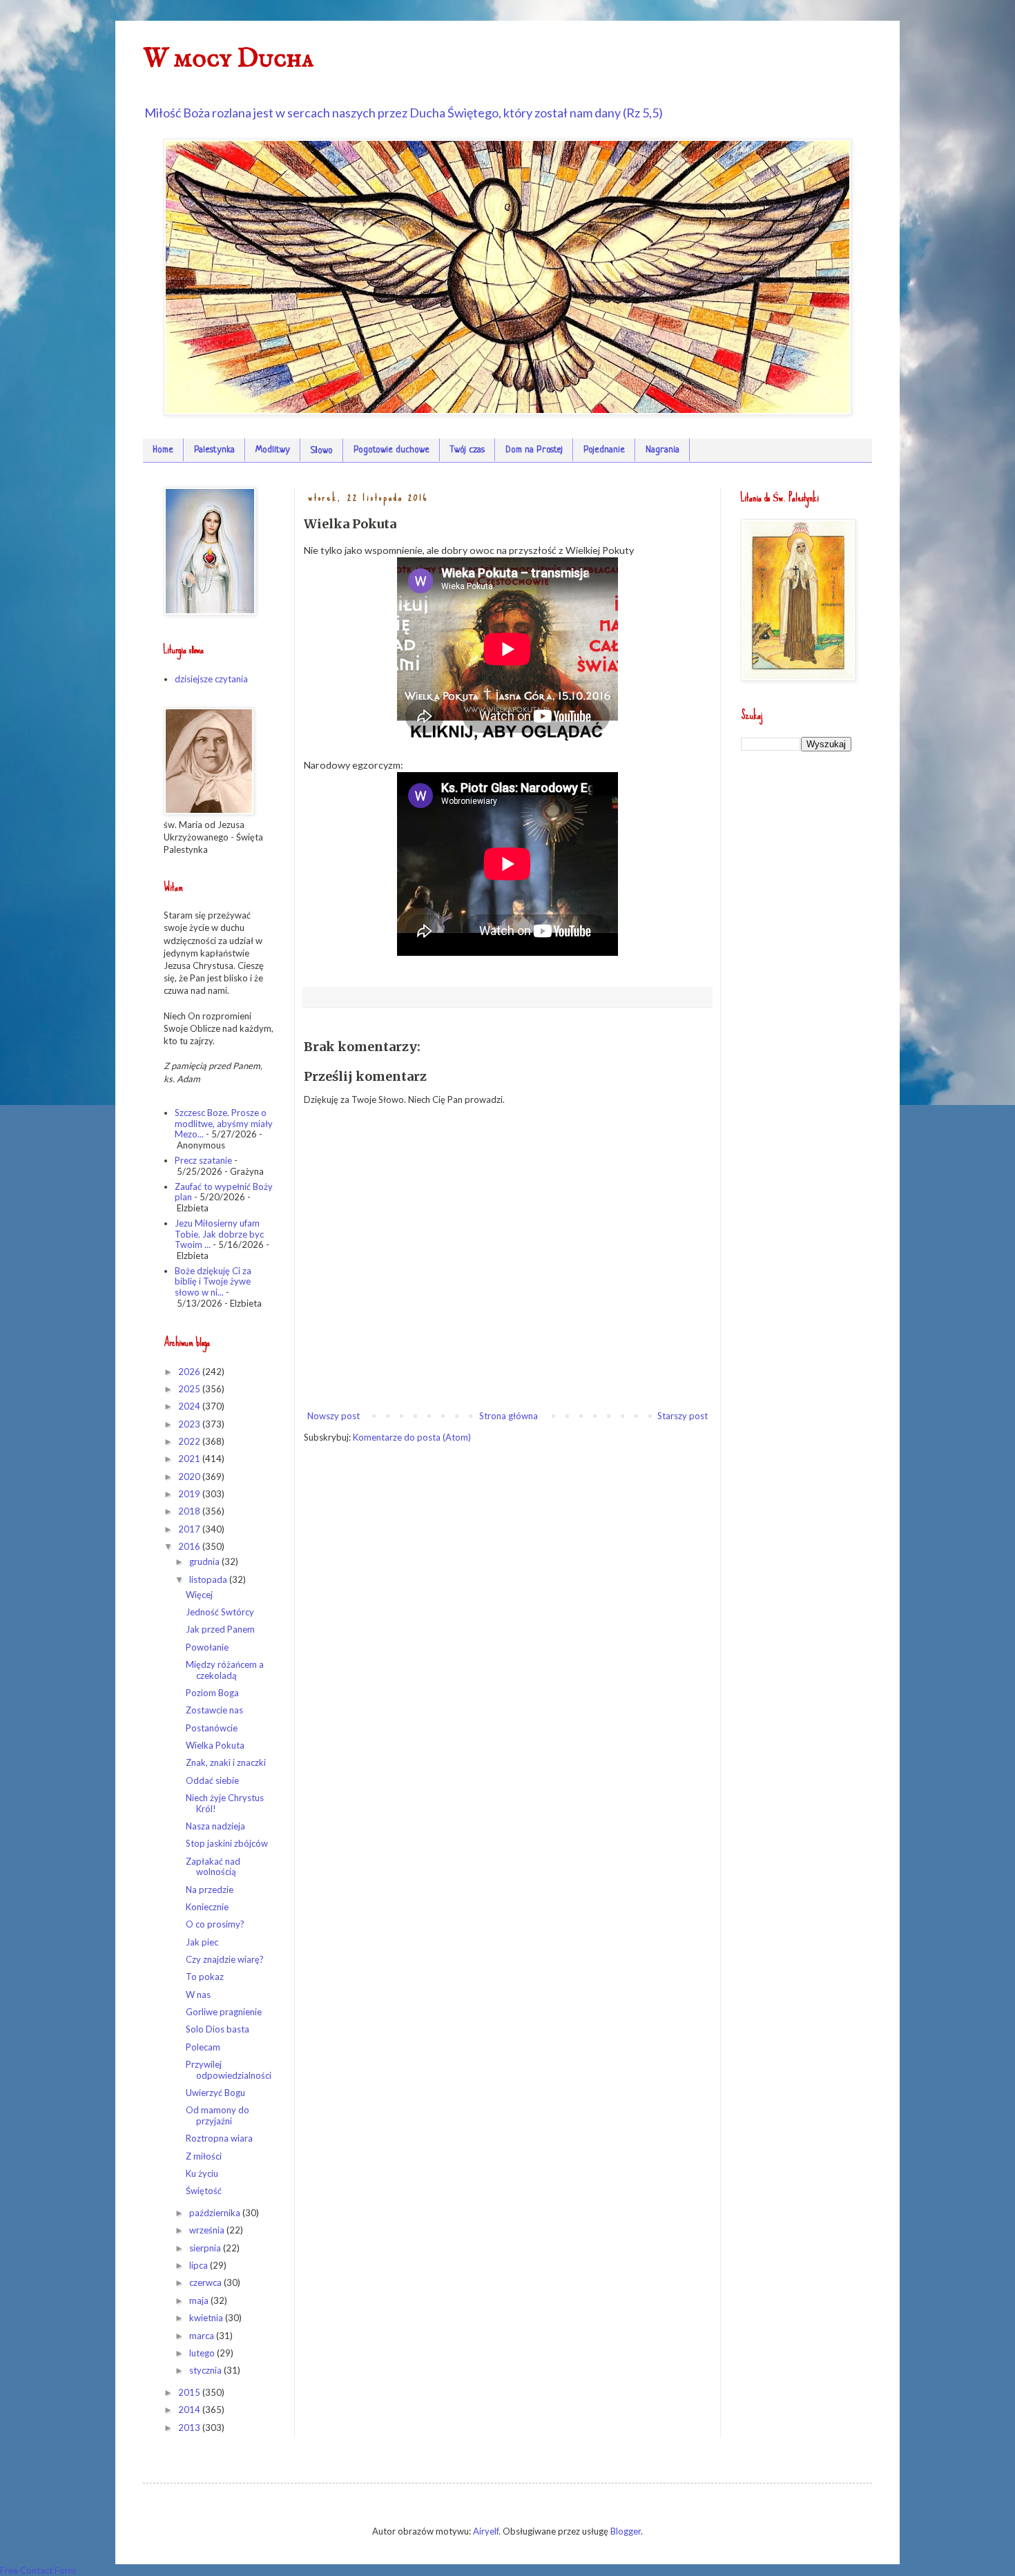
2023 (190, 1424)
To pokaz (205, 1977)
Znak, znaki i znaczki (226, 1762)
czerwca (206, 2282)
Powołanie (207, 1647)
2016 (190, 1546)
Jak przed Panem (220, 1629)
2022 (190, 1441)
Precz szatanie (203, 1160)
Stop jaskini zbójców (227, 1843)
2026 (190, 1372)
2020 (190, 1477)
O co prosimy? (215, 1924)
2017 (190, 1529)
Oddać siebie (212, 1780)
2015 (190, 2392)
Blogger (626, 2531)
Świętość (204, 2191)
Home (163, 450)
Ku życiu (202, 2173)
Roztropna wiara (219, 2138)
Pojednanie (604, 450)
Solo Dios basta (217, 2029)
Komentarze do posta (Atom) (412, 1437)
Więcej (199, 1595)
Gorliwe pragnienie (224, 2012)
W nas (198, 1995)
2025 (190, 1389)
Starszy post (683, 1416)
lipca (200, 2265)
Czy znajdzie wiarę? (225, 1959)
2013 (190, 2428)
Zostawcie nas (214, 1710)
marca (203, 2336)
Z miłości (204, 2156)
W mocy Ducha (228, 59)
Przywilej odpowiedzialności (229, 2070)
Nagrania (663, 450)
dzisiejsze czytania (211, 679)
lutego (203, 2353)
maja (200, 2300)
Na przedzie (210, 1890)
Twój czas (467, 450)
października (216, 2213)
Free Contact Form (38, 2570)
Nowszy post (333, 1416)
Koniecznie (207, 1907)
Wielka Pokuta (215, 1745)
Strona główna (509, 1416)
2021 (190, 1459)
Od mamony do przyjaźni (217, 2115)
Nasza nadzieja (215, 1826)
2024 (190, 1406)
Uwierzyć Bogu (215, 2093)
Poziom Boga (212, 1693)
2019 (190, 1494)
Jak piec (202, 1942)
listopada (209, 1579)
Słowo (322, 451)
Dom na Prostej (534, 450)
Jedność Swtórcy (220, 1612)
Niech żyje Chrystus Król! (225, 1803)
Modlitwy (273, 450)
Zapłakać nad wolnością (213, 1867)
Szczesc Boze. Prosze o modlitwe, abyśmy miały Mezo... (224, 1123)
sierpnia (206, 2248)
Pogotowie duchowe (391, 450)
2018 (190, 1511)
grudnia (205, 1561)
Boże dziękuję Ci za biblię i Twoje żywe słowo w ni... (213, 1281)
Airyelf (486, 2531)
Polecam (203, 2047)
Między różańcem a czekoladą (225, 1670)
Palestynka (214, 450)
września (208, 2230)
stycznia (206, 2370)
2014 (190, 2410)
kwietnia (207, 2318)
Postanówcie (212, 1728)
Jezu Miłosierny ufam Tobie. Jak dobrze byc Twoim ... (219, 1234)
